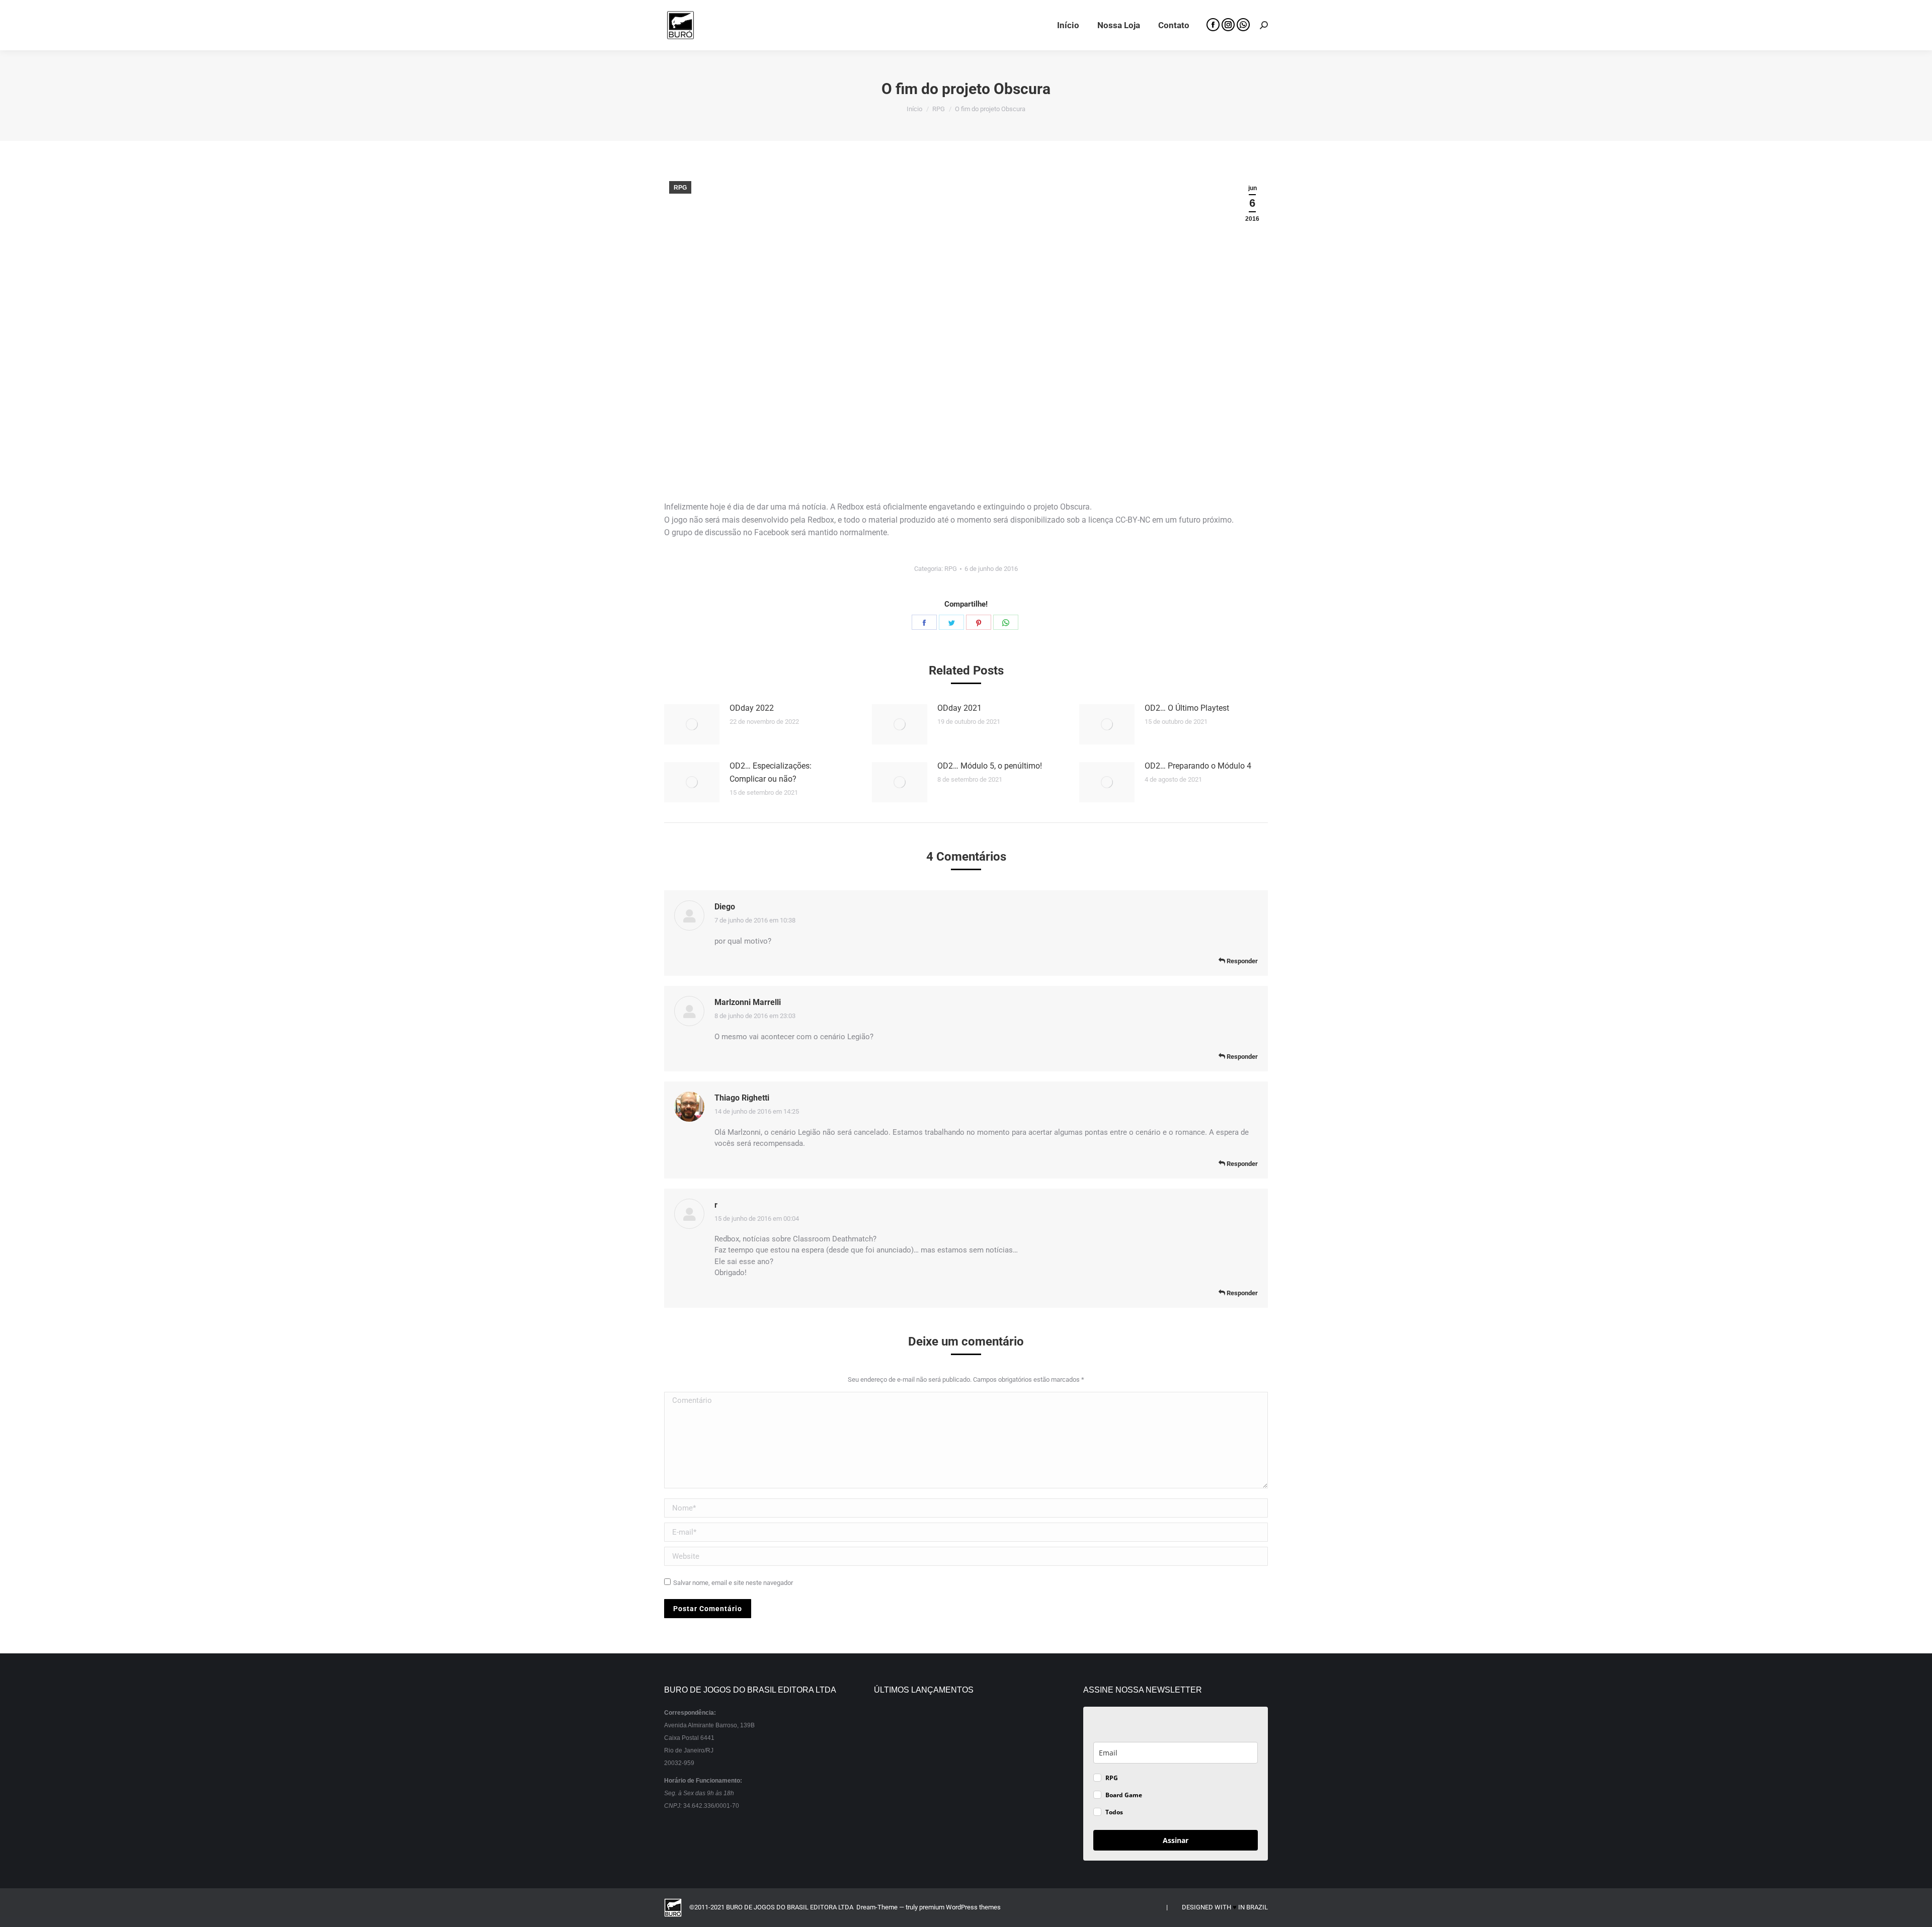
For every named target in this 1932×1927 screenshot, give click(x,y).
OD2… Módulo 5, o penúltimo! (990, 766)
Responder (1241, 961)
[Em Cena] (893, 1806)
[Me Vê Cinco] (932, 1729)
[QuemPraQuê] (971, 1767)
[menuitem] (1068, 25)
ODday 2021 (959, 708)
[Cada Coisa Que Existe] (932, 1806)
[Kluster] (971, 1729)
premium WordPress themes (960, 1907)
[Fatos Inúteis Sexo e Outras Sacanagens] (932, 1767)
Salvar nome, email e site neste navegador (733, 1583)
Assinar (1176, 1840)
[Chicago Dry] (1010, 1767)
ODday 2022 (752, 708)
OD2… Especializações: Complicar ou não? (771, 772)
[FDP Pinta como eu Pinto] (1010, 1806)
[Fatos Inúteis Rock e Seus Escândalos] (893, 1767)
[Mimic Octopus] (1010, 1729)
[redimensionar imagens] (692, 724)
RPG (680, 188)
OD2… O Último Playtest (1187, 708)
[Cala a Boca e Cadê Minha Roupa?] (971, 1806)
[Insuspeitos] (893, 1729)
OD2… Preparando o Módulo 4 (1198, 766)
